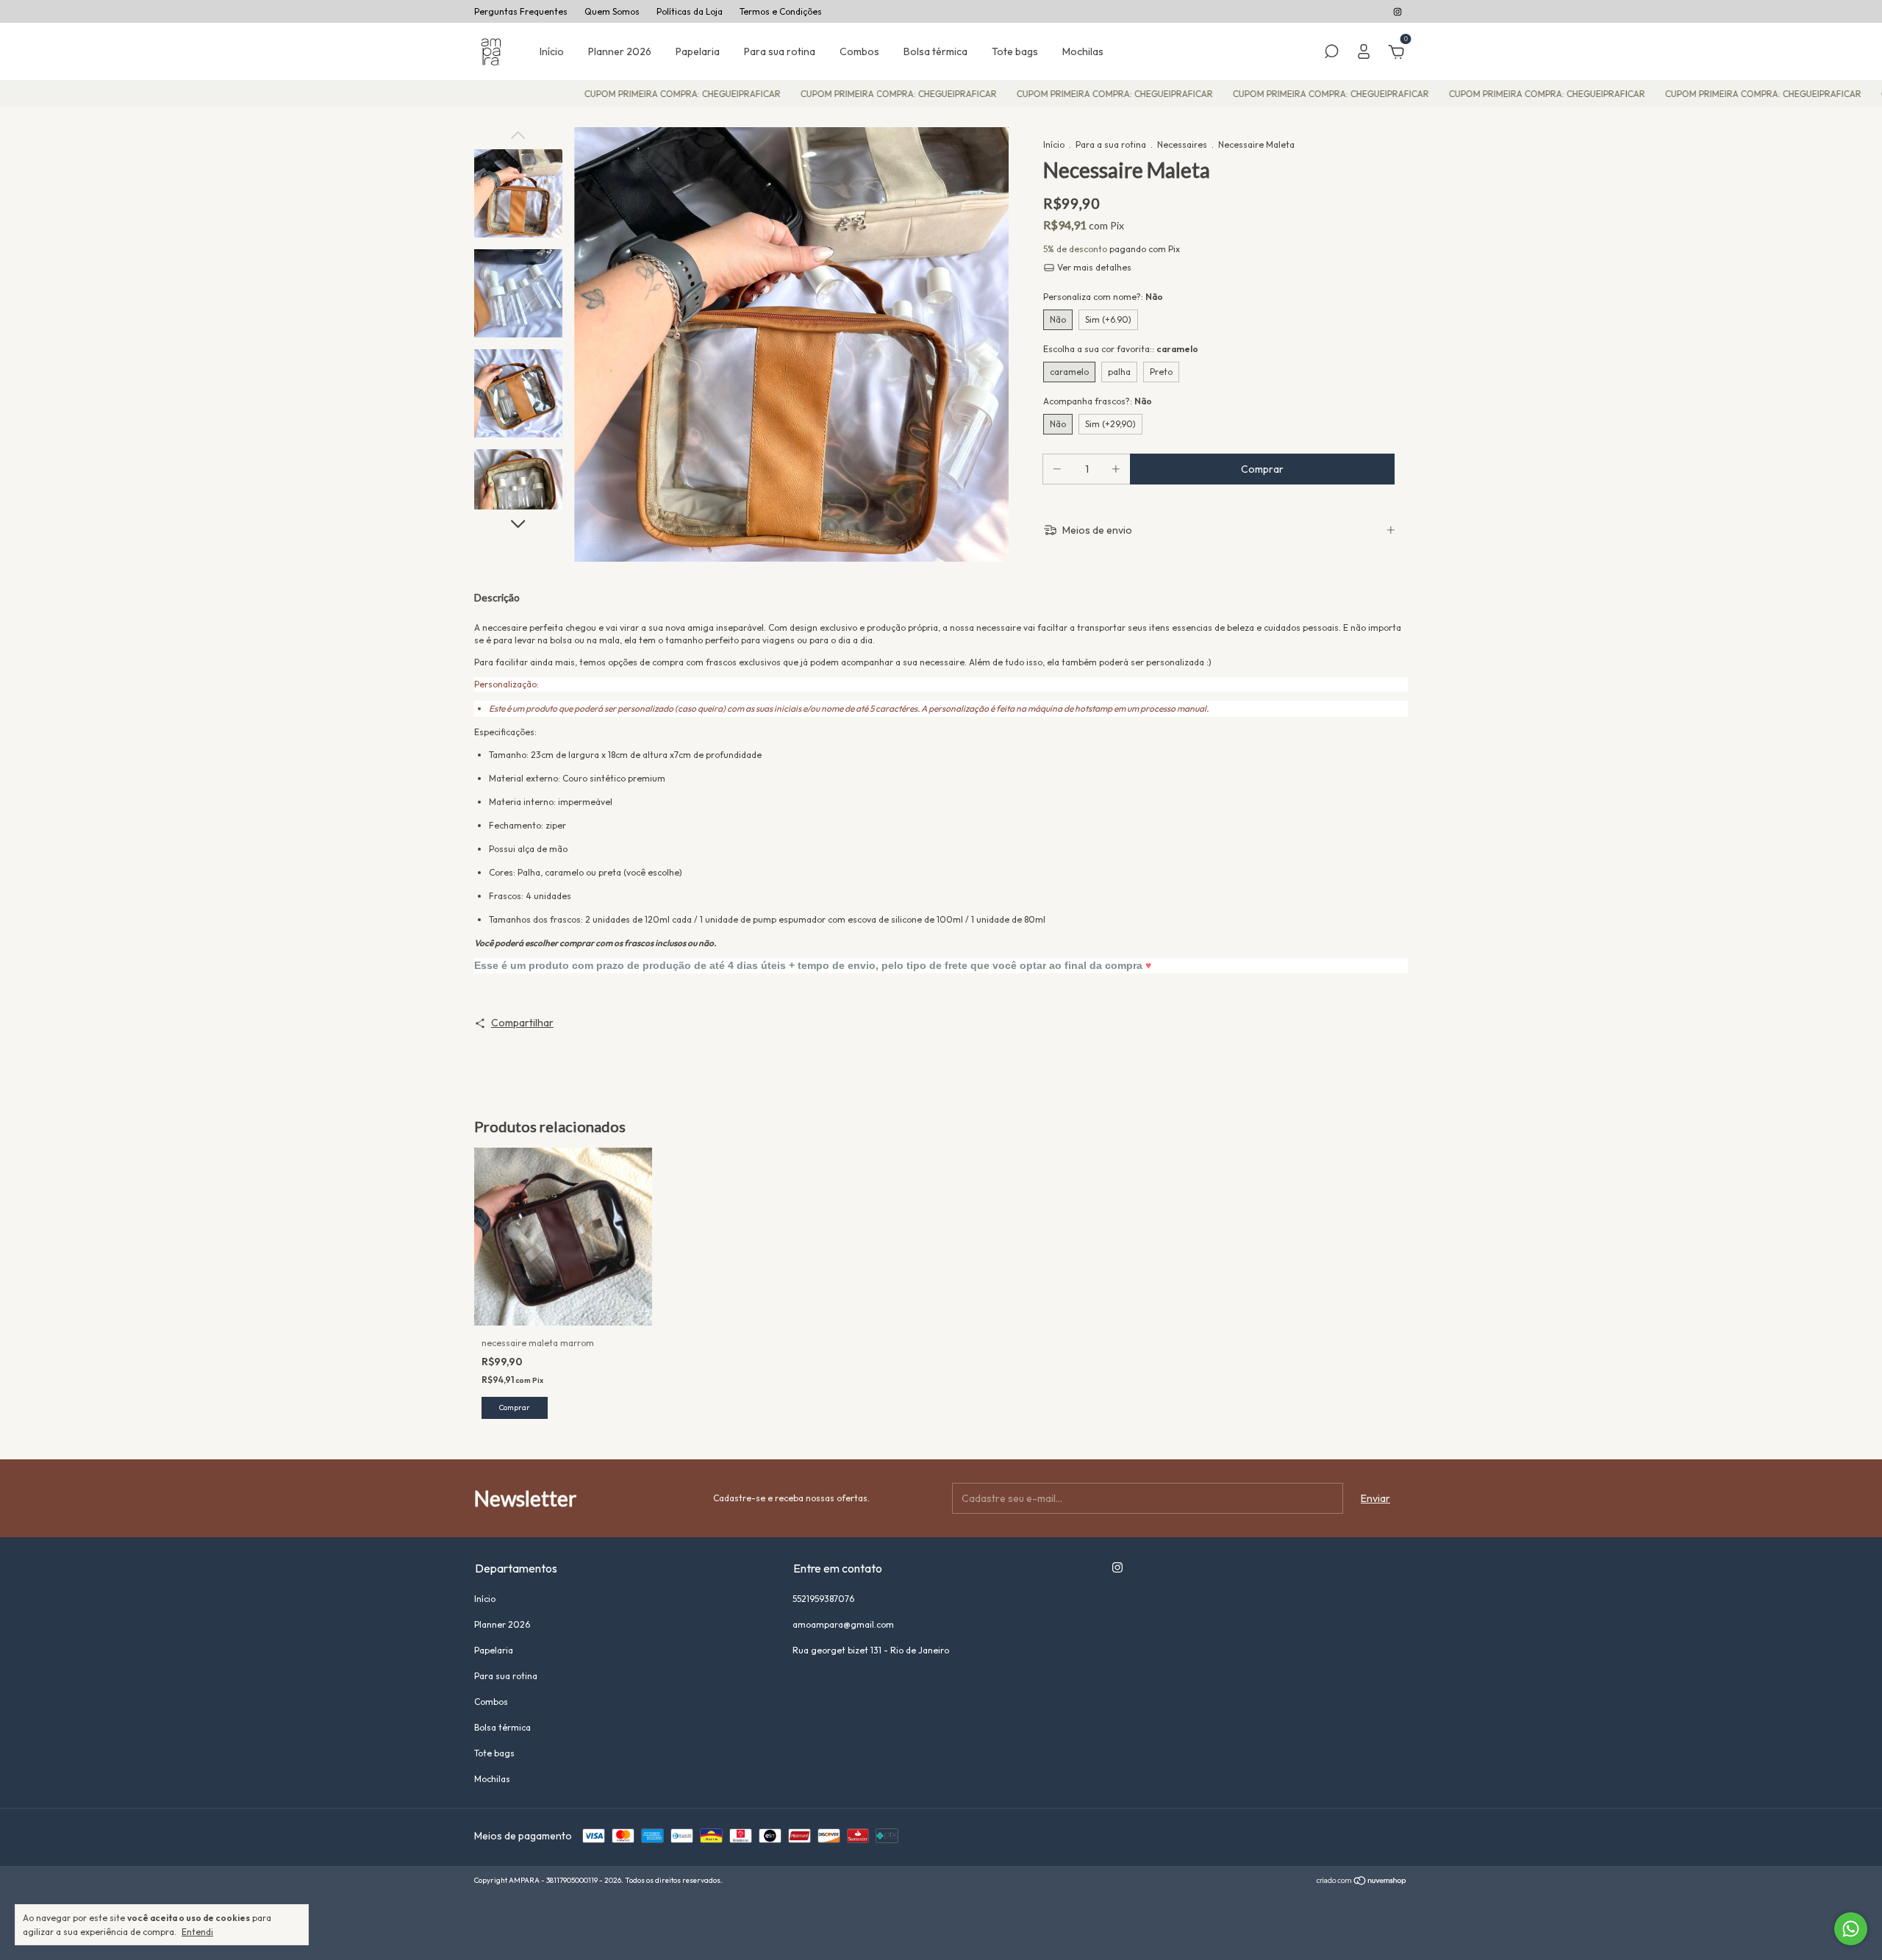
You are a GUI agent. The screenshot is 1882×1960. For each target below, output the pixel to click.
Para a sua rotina (1111, 144)
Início (552, 51)
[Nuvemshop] (1362, 1882)
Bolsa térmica (935, 51)
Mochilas (1083, 51)
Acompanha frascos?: (1098, 401)
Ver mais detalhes (1093, 267)
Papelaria (698, 51)
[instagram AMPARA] (1398, 11)
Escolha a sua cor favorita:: (1121, 349)
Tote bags (1015, 51)
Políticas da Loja (690, 11)
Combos (859, 51)
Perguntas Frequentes (521, 11)
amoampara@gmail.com (843, 1624)
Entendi (197, 1932)
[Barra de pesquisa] (1331, 54)
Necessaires (1183, 144)
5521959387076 (823, 1599)
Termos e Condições (781, 11)
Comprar (515, 1408)
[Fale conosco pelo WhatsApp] (1851, 1929)
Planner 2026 (620, 51)
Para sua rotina (780, 51)
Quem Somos (612, 11)
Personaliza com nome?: (1103, 297)
